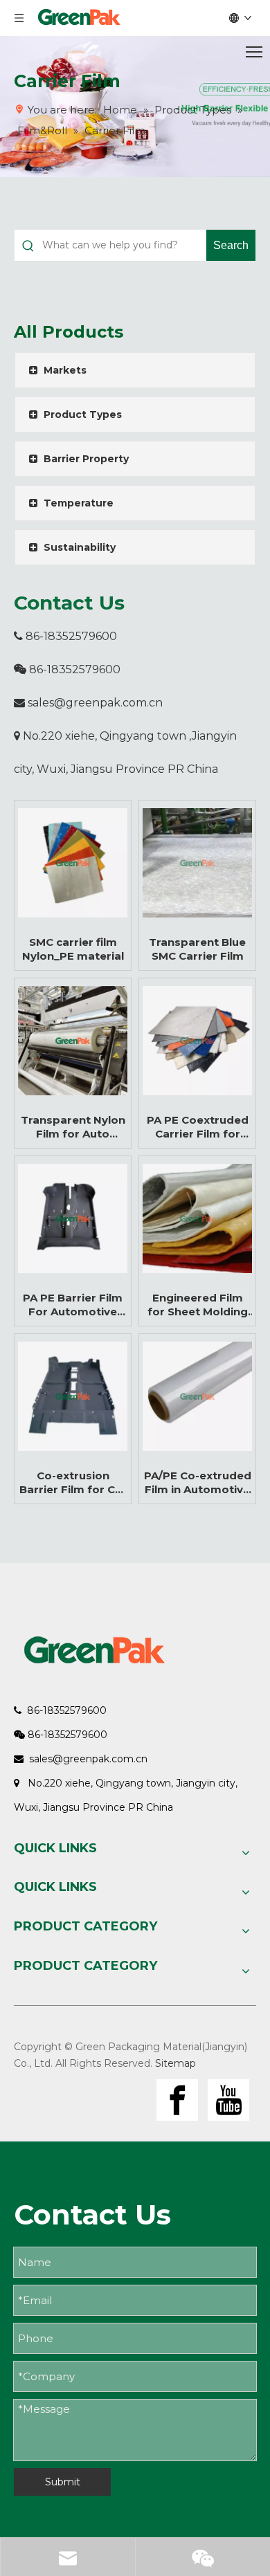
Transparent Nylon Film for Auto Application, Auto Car (73, 1127)
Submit (63, 2482)
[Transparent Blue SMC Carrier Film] (197, 863)
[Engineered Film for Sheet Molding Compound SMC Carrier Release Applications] (197, 1218)
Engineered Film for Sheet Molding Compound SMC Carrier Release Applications (198, 1305)
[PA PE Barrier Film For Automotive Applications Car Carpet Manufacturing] (73, 1218)
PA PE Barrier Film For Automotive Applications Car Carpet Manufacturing (73, 1305)
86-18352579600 (65, 636)
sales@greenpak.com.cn (95, 703)
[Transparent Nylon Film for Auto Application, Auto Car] (73, 1041)
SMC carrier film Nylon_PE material (73, 949)
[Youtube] (228, 2100)
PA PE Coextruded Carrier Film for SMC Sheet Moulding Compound (198, 1127)
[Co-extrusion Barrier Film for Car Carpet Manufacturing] (73, 1396)
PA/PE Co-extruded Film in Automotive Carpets (198, 1483)
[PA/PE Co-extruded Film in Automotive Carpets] (197, 1396)
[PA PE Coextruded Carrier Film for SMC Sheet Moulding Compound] (197, 1041)
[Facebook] (177, 2100)
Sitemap (175, 2063)
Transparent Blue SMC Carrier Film (197, 949)
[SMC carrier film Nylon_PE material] (73, 863)
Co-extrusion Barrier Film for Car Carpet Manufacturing (73, 1483)
